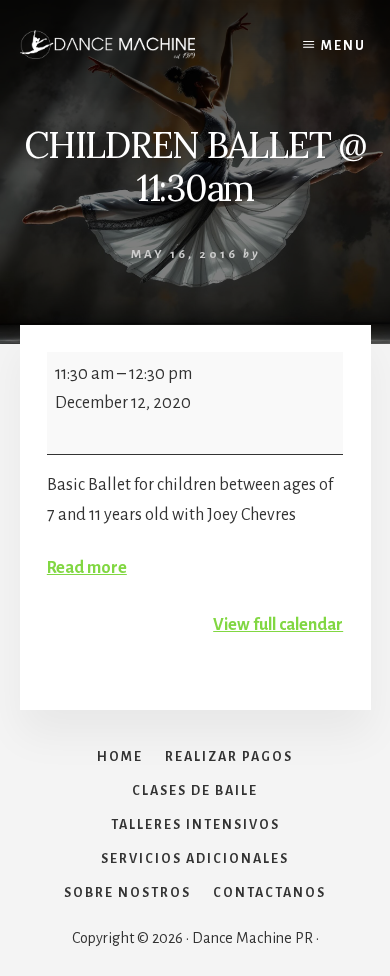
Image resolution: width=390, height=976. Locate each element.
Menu (343, 46)
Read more (87, 568)
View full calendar (278, 625)
